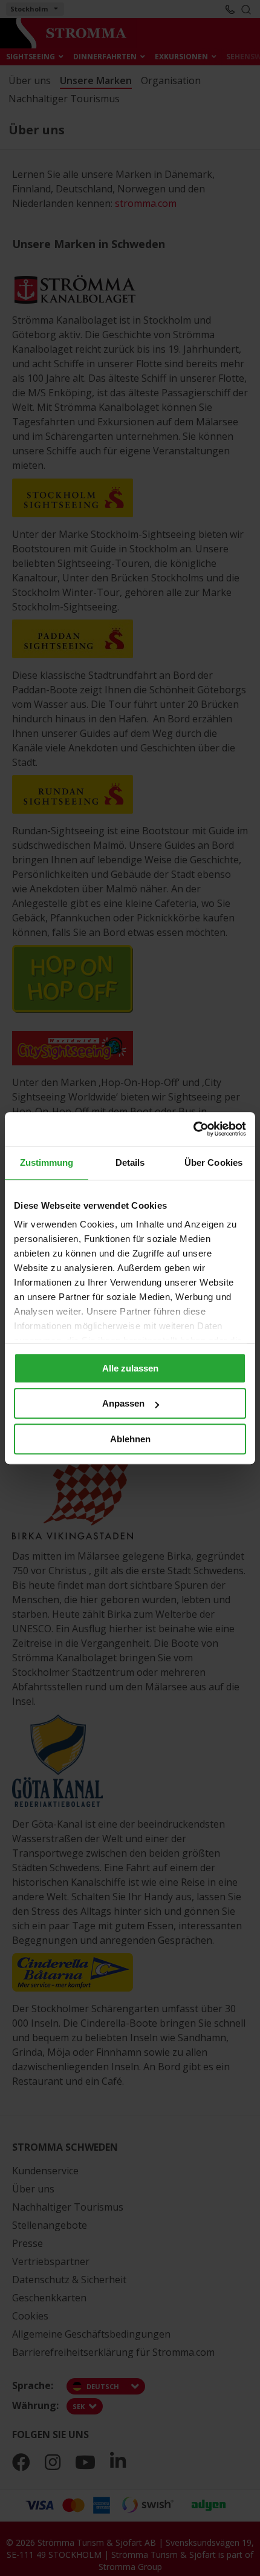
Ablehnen (130, 1439)
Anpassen (123, 1403)
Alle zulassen (130, 1368)
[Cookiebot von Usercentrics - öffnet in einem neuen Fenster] (193, 1129)
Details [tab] (130, 1162)
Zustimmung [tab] (47, 1162)
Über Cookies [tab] (213, 1162)
